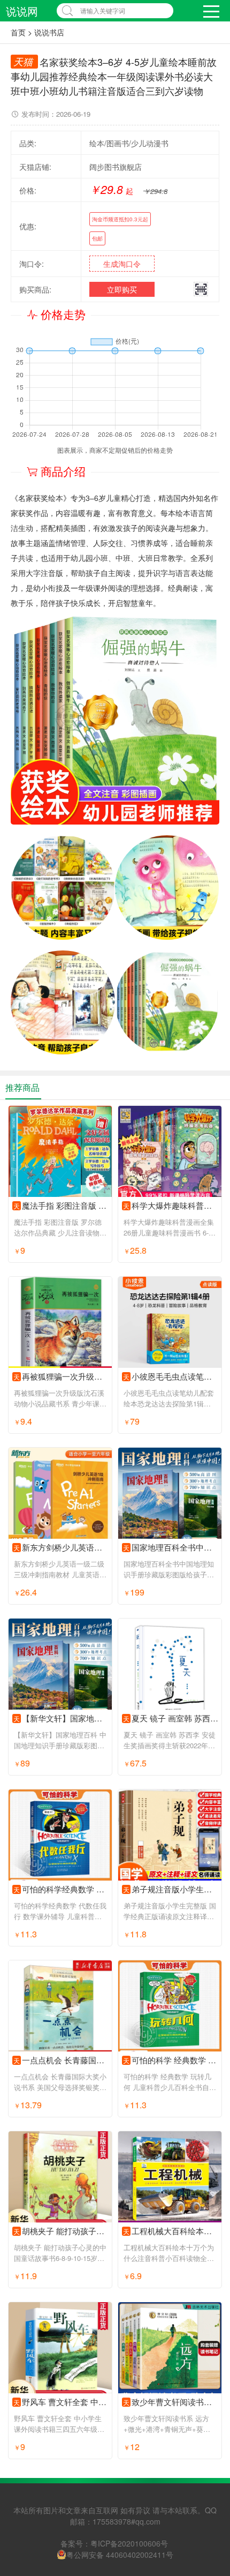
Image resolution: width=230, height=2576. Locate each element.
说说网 (22, 11)
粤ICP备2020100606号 (129, 2543)
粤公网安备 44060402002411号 (120, 2555)
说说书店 (49, 32)
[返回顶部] (208, 2307)
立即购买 (122, 289)
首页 (18, 32)
